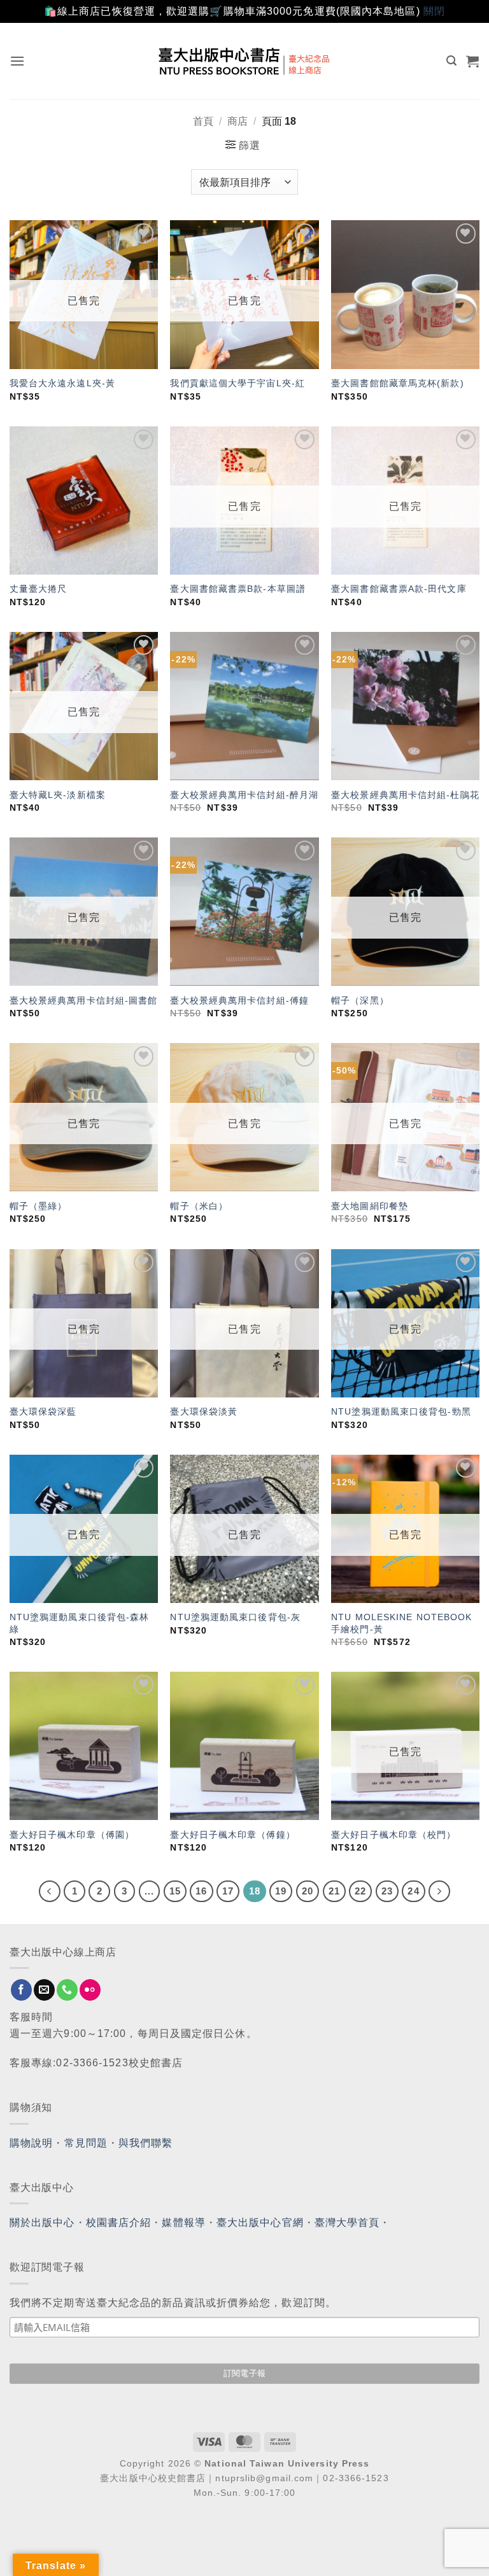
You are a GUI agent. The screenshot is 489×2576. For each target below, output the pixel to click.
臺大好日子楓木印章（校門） (393, 1835)
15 (175, 1891)
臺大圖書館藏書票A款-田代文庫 (399, 589)
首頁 (203, 121)
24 (413, 1891)
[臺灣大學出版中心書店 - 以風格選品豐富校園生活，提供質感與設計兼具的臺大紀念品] (245, 61)
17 (228, 1891)
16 (201, 1891)
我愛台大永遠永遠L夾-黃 (62, 383)
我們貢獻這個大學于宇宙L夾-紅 (237, 383)
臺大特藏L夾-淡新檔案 (58, 795)
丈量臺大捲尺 (39, 589)
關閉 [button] (434, 11)
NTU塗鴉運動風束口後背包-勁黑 (401, 1411)
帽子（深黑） (360, 1000)
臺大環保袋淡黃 (205, 1411)
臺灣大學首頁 (347, 2222)
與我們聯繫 (146, 2143)
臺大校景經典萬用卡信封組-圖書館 (84, 1000)
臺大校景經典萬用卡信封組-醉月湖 (244, 795)
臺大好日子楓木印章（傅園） (72, 1835)
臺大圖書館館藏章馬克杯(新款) (398, 383)
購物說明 (31, 2143)
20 (308, 1891)
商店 (237, 121)
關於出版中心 (42, 2222)
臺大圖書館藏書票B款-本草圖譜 (238, 589)
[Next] (439, 1891)
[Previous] (50, 1891)
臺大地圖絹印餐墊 (370, 1206)
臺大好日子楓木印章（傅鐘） (232, 1835)
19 (281, 1891)
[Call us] (67, 1990)
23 (387, 1891)
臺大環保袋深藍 (43, 1411)
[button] (18, 61)
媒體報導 (183, 2222)
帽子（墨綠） (39, 1206)
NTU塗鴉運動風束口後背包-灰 (235, 1617)
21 (334, 1891)
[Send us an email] (44, 1990)
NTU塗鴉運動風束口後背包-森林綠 (80, 1623)
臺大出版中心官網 (260, 2222)
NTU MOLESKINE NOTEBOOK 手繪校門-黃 (401, 1623)
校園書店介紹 (119, 2222)
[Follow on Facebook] (21, 1990)
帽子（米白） (199, 1206)
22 (360, 1891)
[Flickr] (90, 1990)
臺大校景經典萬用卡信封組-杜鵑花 (405, 795)
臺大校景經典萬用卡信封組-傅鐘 (239, 1000)
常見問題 (86, 2143)
